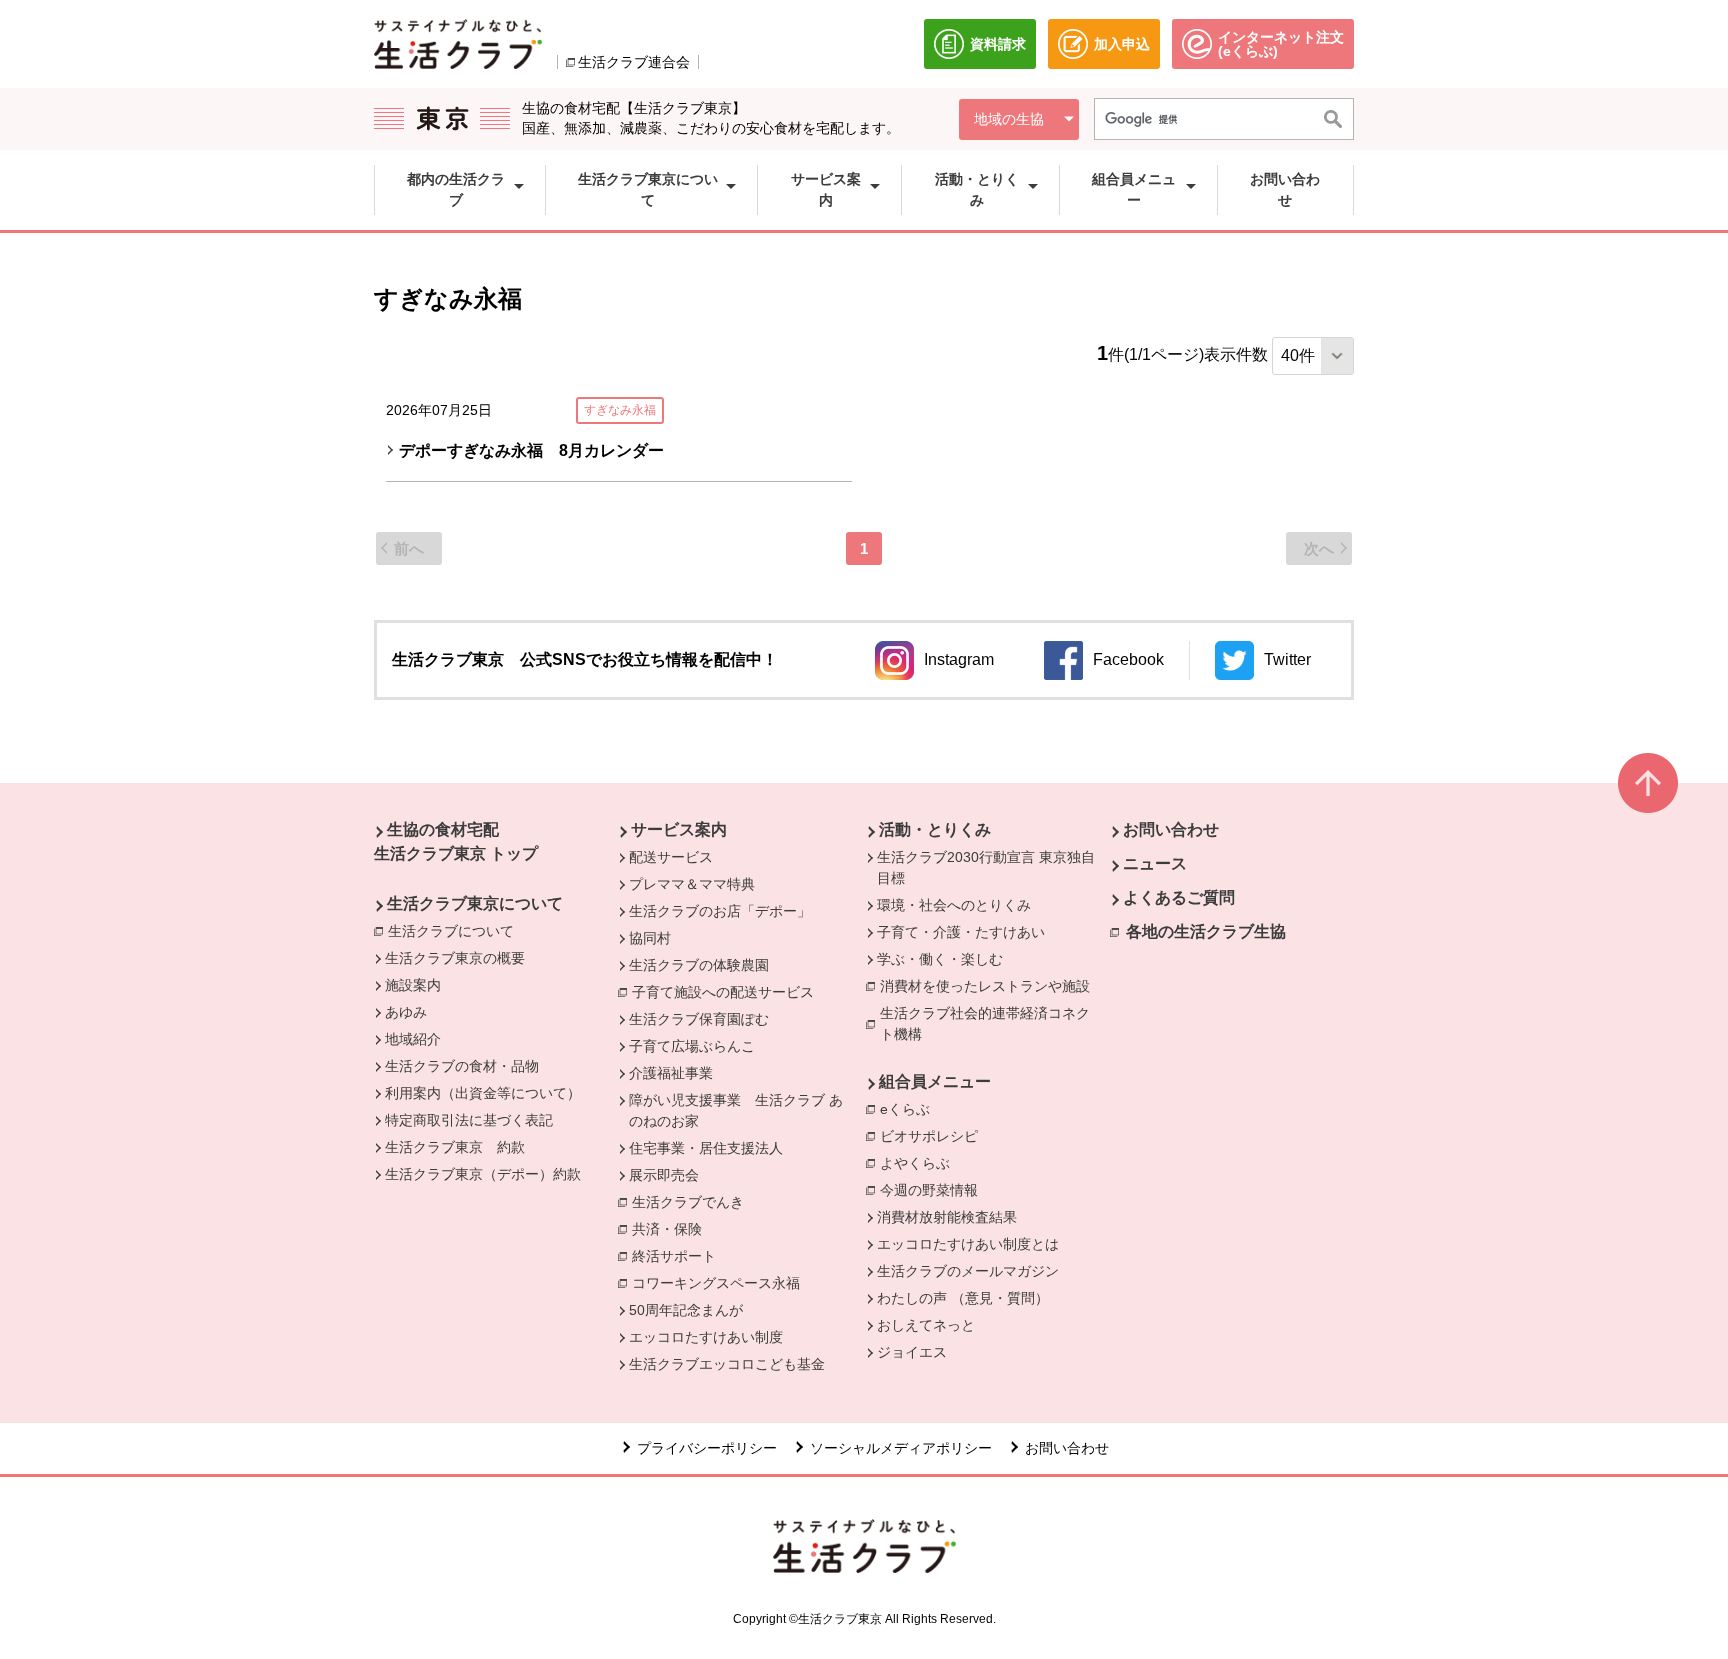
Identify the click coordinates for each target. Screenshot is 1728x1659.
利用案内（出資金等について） (483, 1093)
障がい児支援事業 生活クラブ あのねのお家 (736, 1110)
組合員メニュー (935, 1081)
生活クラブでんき (693, 1202)
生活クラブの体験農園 (699, 965)
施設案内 (413, 985)
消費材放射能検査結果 (947, 1217)
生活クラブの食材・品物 (462, 1066)
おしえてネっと (926, 1325)
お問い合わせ (1171, 829)
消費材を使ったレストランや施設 (990, 986)
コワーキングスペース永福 (721, 1283)
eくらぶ (910, 1109)
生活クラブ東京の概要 (455, 958)
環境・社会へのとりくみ (954, 905)
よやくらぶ (920, 1163)
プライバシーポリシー (707, 1448)
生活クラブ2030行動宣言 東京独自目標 (986, 867)
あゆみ (406, 1012)
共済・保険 (672, 1229)
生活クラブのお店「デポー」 (720, 911)
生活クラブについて (456, 931)
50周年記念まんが (686, 1310)
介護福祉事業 (671, 1073)
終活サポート (679, 1256)
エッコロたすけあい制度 (706, 1337)
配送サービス (671, 857)
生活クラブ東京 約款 (455, 1147)
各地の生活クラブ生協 (1206, 931)
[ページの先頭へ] (1648, 783)
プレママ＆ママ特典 (692, 884)
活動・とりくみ (935, 829)
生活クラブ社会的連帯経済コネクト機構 (992, 1023)
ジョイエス (912, 1352)
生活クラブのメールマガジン (968, 1271)
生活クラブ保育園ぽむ (699, 1019)
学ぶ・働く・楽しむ (940, 959)
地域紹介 (413, 1039)
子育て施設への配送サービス (728, 992)
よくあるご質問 (1179, 897)
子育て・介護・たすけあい (961, 932)
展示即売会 (664, 1175)
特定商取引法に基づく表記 (469, 1120)
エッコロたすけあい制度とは (968, 1244)
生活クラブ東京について (475, 903)
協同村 (650, 938)
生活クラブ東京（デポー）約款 (483, 1174)
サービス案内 (679, 829)
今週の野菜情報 (929, 1190)
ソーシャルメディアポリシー (901, 1448)
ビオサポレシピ (934, 1136)
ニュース (1155, 863)
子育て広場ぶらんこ (692, 1046)
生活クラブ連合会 (634, 62)
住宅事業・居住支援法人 (706, 1148)
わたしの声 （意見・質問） (963, 1298)
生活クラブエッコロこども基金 (727, 1364)
